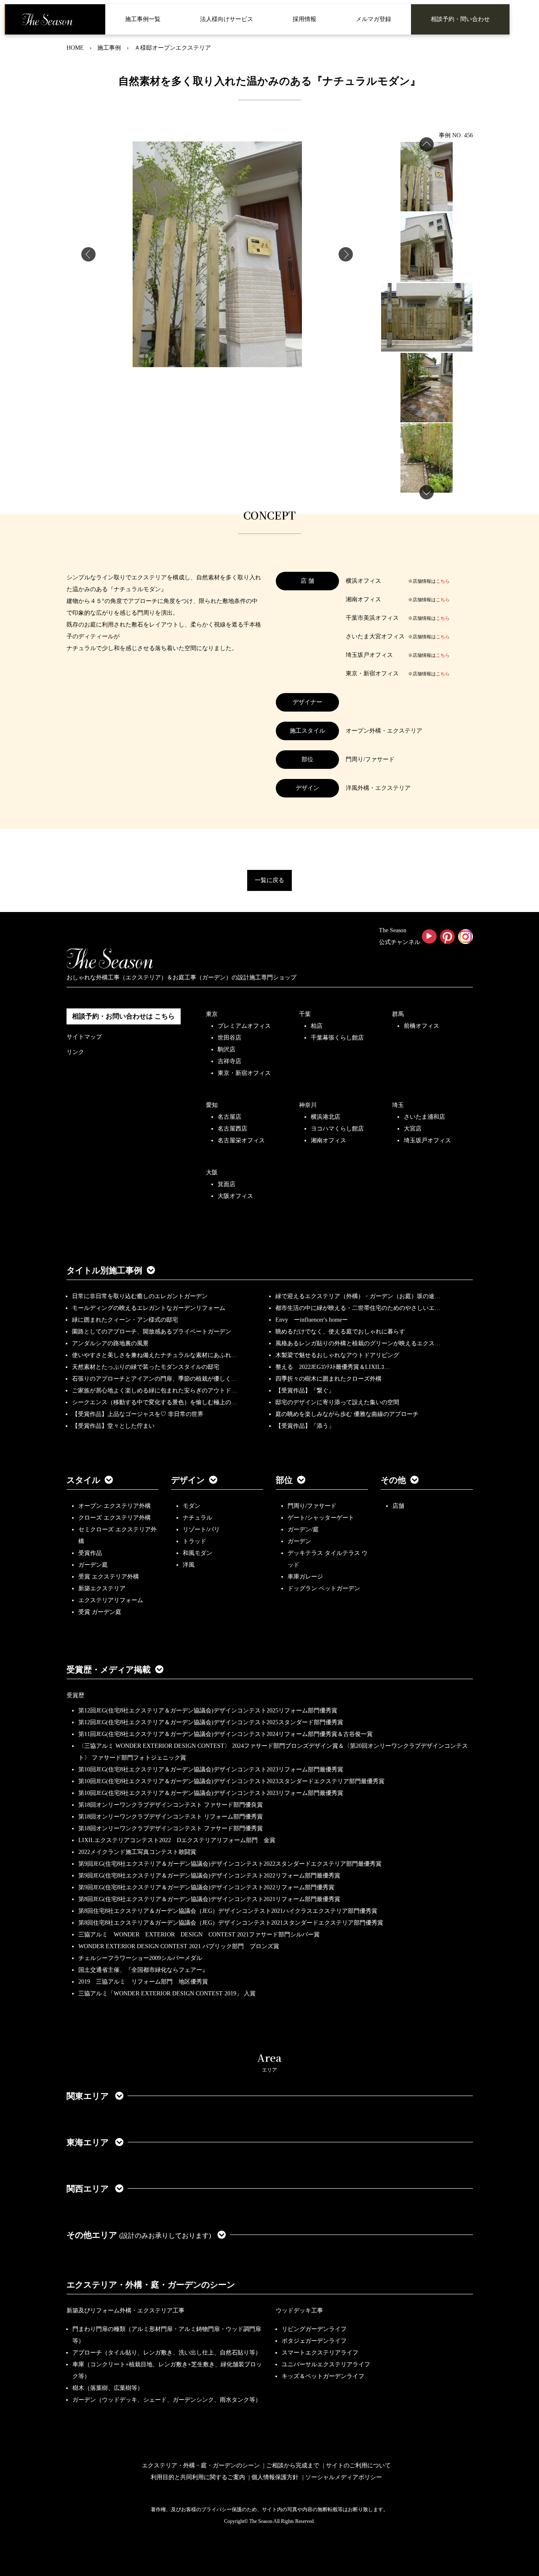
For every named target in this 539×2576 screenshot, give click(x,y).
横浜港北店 (326, 1117)
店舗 (398, 1506)
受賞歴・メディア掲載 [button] (109, 1669)
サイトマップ (84, 1037)
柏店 (317, 1026)
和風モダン (197, 1553)
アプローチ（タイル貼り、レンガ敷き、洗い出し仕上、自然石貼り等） (167, 2353)
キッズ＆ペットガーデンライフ (323, 2376)
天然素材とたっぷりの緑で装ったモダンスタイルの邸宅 (146, 1367)
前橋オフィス (422, 1026)
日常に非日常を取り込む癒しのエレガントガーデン (140, 1296)
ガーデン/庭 (303, 1529)
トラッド (195, 1541)
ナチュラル (197, 1518)
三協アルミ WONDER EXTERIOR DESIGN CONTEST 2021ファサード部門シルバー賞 (199, 1935)
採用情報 (304, 19)
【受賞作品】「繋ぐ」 (305, 1391)
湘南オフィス (328, 1140)
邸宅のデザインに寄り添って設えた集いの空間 (337, 1402)
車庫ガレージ (305, 1577)
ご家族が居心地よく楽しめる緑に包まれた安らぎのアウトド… (155, 1391)
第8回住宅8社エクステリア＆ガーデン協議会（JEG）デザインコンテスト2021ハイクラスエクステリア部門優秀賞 (228, 1911)
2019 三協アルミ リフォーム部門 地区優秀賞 (143, 1982)
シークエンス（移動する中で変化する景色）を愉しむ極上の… (155, 1402)
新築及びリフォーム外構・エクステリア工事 (125, 2311)
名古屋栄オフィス (241, 1140)
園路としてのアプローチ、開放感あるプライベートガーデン (152, 1332)
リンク (75, 1052)
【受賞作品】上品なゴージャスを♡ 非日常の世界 (141, 1414)
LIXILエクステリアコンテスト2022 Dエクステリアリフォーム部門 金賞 (177, 1840)
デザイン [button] (188, 1480)
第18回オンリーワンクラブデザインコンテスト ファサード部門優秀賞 (171, 1828)
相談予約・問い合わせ (460, 19)
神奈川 (308, 1105)
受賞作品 (90, 1553)
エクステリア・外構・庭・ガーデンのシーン (151, 2285)
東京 (212, 1014)
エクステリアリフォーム (111, 1600)
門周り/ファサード (312, 1506)
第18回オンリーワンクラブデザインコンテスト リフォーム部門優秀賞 (171, 1817)
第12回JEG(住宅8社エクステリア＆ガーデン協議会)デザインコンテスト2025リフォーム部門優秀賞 (208, 1711)
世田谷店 (229, 1038)
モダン (192, 1506)
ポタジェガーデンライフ (314, 2341)
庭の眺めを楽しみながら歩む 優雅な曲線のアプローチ (347, 1414)
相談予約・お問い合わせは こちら (123, 1016)
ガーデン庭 (93, 1565)
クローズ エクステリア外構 (115, 1518)
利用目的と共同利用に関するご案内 (198, 2477)
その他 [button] (393, 1480)
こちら (443, 581)
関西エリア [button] (89, 2189)
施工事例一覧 (143, 19)
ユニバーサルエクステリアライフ (326, 2364)
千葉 (305, 1014)
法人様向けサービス (227, 19)
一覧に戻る (269, 880)
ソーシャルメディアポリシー (344, 2477)
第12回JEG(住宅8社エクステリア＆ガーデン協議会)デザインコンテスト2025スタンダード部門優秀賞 (211, 1722)
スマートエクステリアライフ (320, 2353)
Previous (88, 254)
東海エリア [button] (89, 2142)
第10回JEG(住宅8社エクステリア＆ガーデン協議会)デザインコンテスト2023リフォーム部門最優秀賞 (211, 1769)
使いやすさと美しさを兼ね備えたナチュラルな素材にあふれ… (155, 1355)
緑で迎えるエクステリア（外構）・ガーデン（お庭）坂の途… (358, 1296)
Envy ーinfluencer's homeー (312, 1320)
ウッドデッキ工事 (299, 2311)
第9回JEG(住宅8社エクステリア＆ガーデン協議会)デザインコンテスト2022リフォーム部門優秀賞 (206, 1887)
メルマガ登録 (374, 19)
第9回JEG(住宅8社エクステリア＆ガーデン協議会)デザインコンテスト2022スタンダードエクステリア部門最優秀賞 (230, 1864)
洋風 (189, 1565)
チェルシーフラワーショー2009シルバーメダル (140, 1958)
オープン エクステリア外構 (115, 1506)
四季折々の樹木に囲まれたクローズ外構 (328, 1379)
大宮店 (413, 1129)
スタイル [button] (83, 1480)
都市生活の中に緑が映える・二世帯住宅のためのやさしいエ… (358, 1308)
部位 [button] (284, 1480)
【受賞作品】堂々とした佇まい (113, 1426)
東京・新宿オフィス (244, 1073)
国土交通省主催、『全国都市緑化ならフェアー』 (143, 1970)
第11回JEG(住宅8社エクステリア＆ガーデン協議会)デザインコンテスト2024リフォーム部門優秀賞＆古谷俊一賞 (225, 1734)
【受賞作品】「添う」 (305, 1426)
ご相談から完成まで (293, 2465)
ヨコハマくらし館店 (337, 1129)
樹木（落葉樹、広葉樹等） (108, 2388)
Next (346, 254)
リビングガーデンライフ (314, 2329)
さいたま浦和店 (424, 1117)
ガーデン (299, 1541)
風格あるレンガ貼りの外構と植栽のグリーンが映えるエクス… (358, 1343)
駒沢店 (227, 1049)
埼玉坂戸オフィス (427, 1140)
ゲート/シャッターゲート (321, 1518)
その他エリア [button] (139, 2235)
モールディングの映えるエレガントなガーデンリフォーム (149, 1308)
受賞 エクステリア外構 (109, 1577)
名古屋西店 (232, 1129)
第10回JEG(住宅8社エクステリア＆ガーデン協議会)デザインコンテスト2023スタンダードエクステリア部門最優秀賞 (231, 1781)
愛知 (212, 1105)
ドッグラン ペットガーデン (324, 1588)
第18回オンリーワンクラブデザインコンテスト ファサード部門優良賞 (171, 1805)
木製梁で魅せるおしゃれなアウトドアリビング (337, 1355)
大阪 (212, 1172)
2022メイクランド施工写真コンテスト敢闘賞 (137, 1852)
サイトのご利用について (358, 2465)
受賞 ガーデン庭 (100, 1612)
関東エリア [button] (89, 2096)
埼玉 (398, 1105)
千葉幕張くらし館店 (337, 1038)
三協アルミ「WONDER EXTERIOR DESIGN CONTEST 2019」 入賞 (167, 1993)
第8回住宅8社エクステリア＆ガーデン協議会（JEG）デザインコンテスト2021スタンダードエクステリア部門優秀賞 (231, 1923)
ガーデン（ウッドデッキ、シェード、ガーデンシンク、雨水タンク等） (167, 2400)
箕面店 (227, 1184)
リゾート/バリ (201, 1529)
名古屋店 (229, 1117)
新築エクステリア (102, 1588)
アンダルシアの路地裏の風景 (110, 1343)
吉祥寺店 (229, 1061)
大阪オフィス (235, 1196)
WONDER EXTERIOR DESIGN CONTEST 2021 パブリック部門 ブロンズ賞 (179, 1946)
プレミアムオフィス (244, 1026)
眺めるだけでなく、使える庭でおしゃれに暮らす (340, 1332)
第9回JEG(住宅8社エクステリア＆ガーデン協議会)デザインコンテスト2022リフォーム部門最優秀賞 (209, 1876)
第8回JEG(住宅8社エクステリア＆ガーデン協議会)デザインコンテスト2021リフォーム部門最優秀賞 (209, 1899)
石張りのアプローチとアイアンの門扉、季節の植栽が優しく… (155, 1379)
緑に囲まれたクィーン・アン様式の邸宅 (125, 1320)
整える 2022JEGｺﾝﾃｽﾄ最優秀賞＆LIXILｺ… (333, 1367)
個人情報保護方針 (275, 2477)
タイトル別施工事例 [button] (104, 1270)
